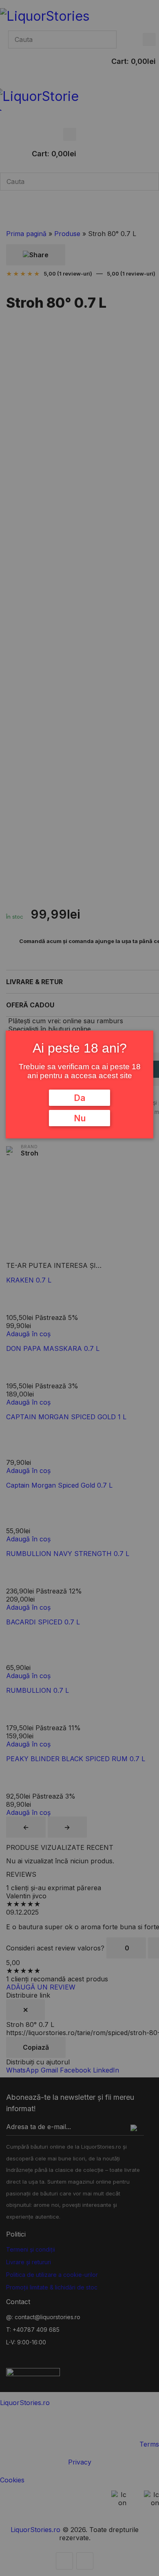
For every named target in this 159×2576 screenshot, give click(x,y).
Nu (80, 1118)
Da (79, 1098)
